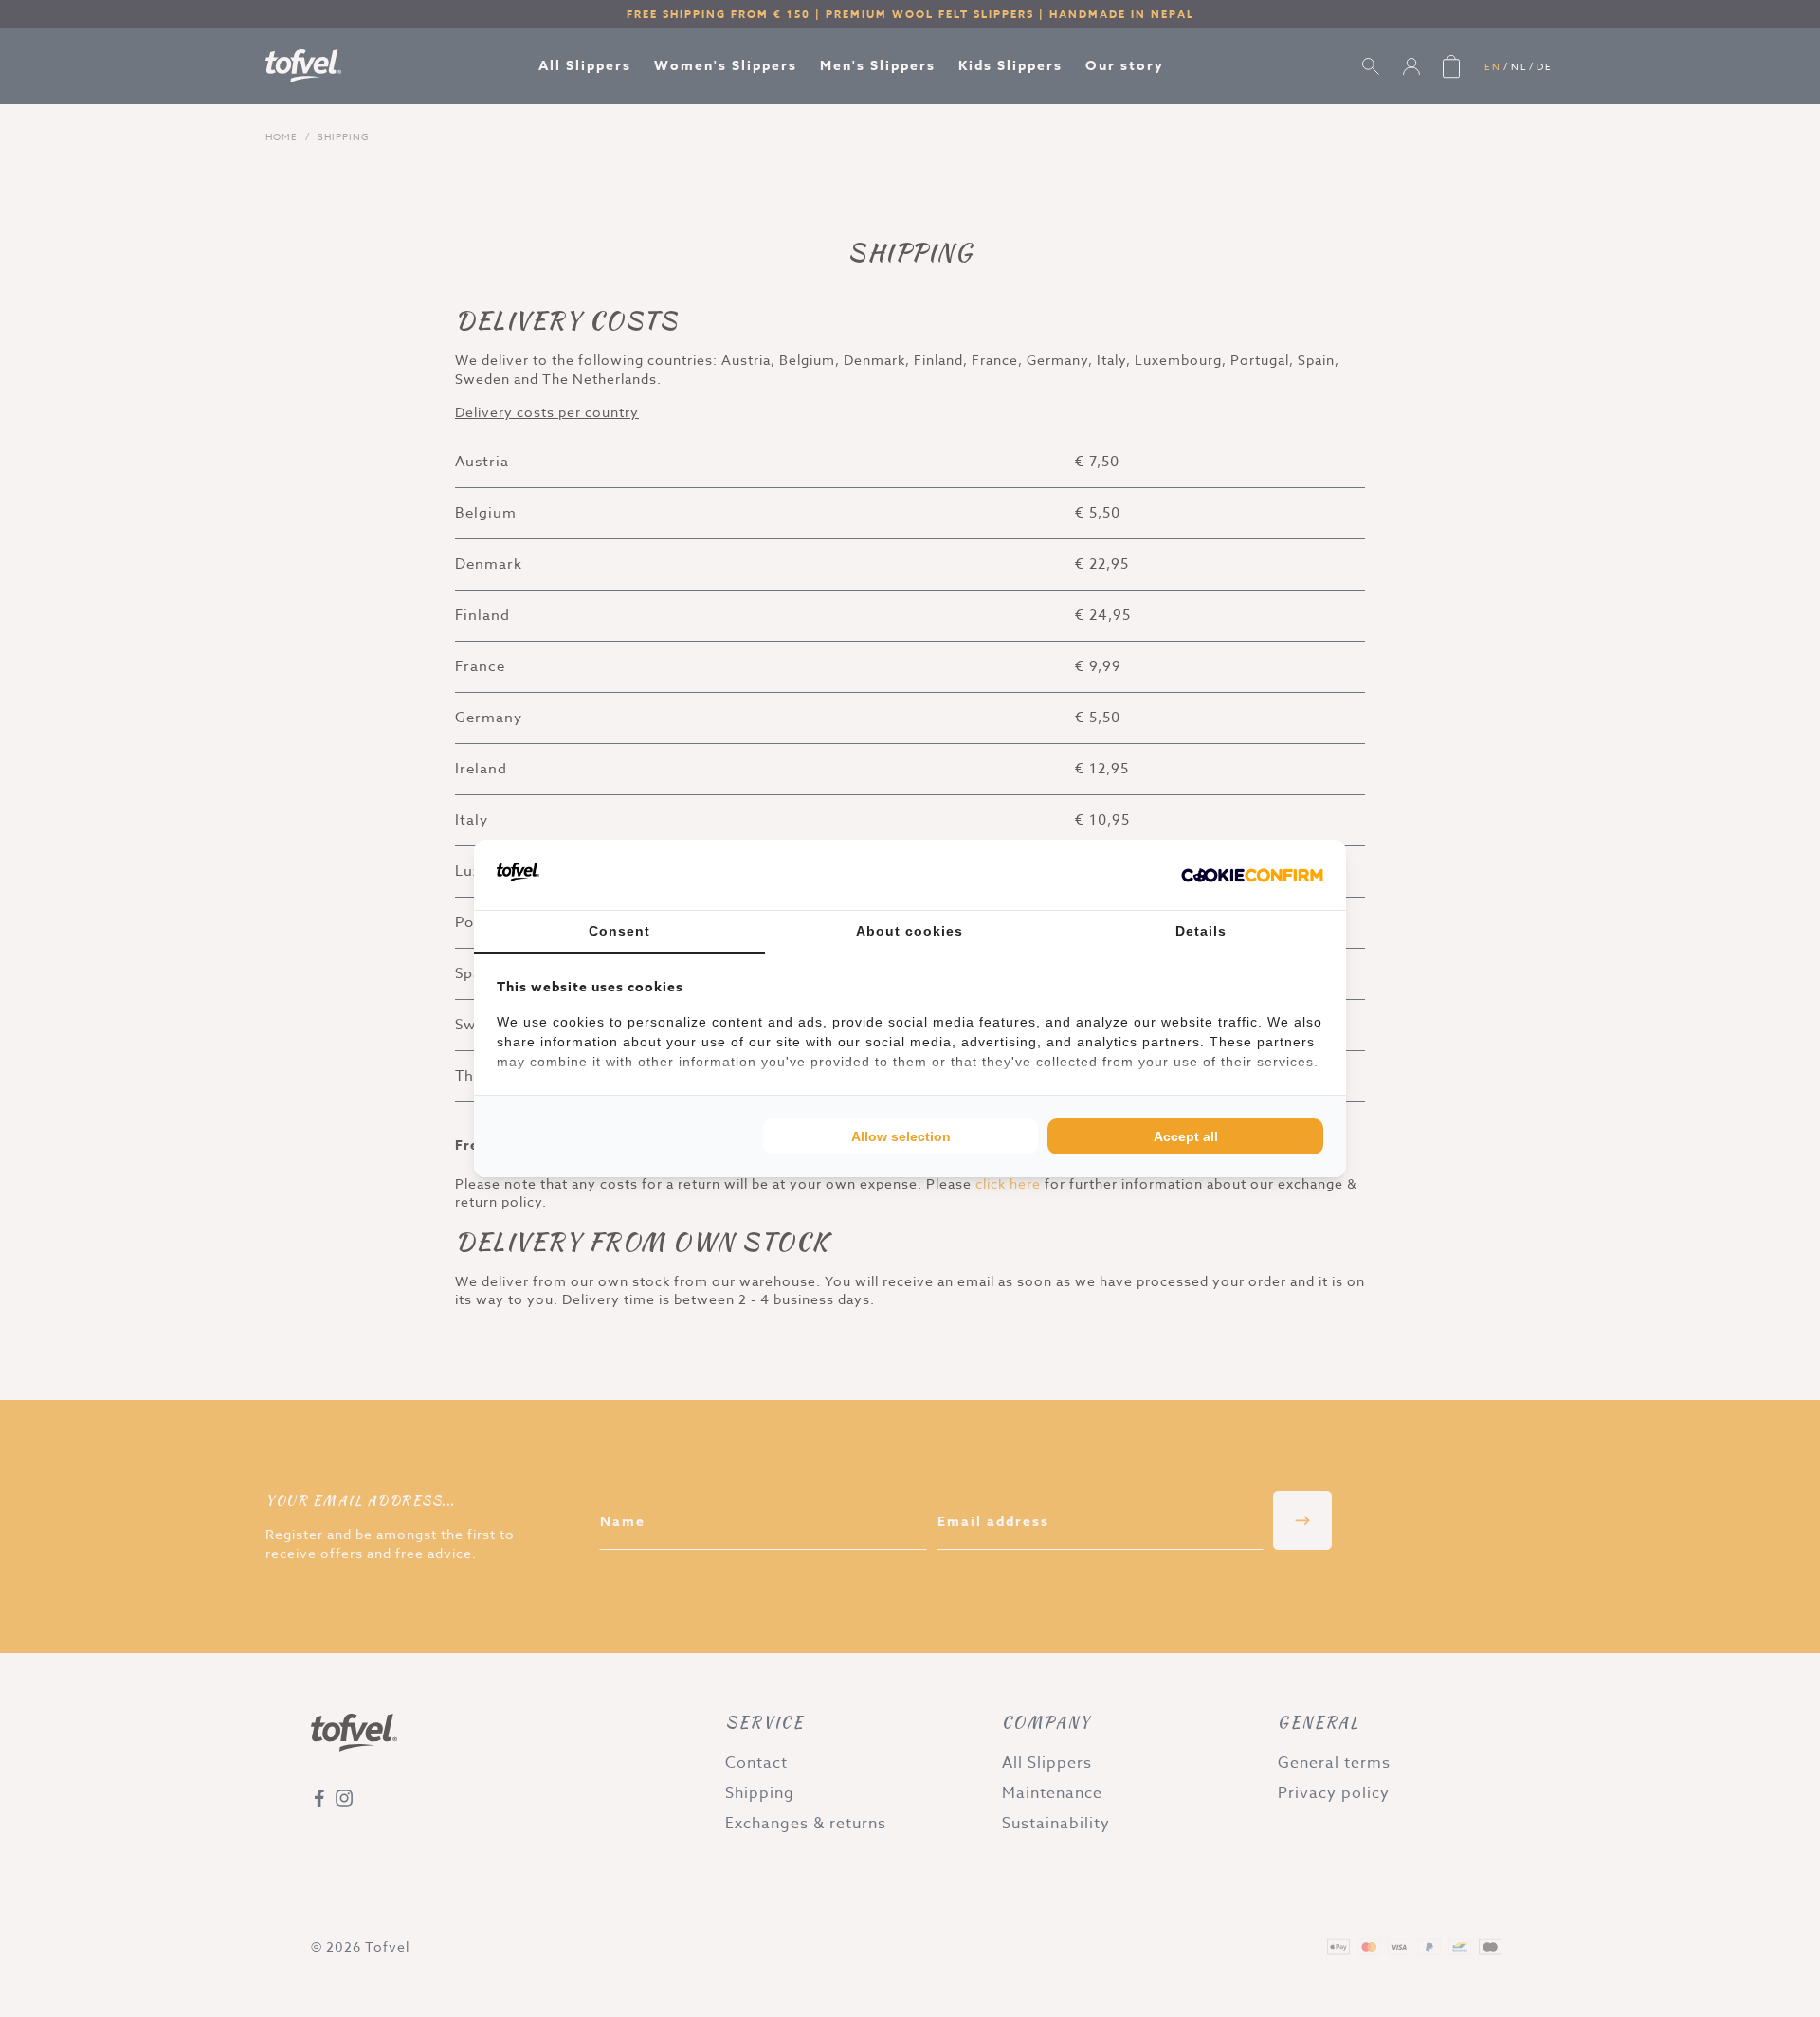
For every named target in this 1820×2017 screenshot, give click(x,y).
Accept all (1186, 1136)
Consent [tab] (619, 931)
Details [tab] (1201, 931)
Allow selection (901, 1136)
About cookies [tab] (910, 931)
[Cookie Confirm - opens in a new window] (1252, 875)
